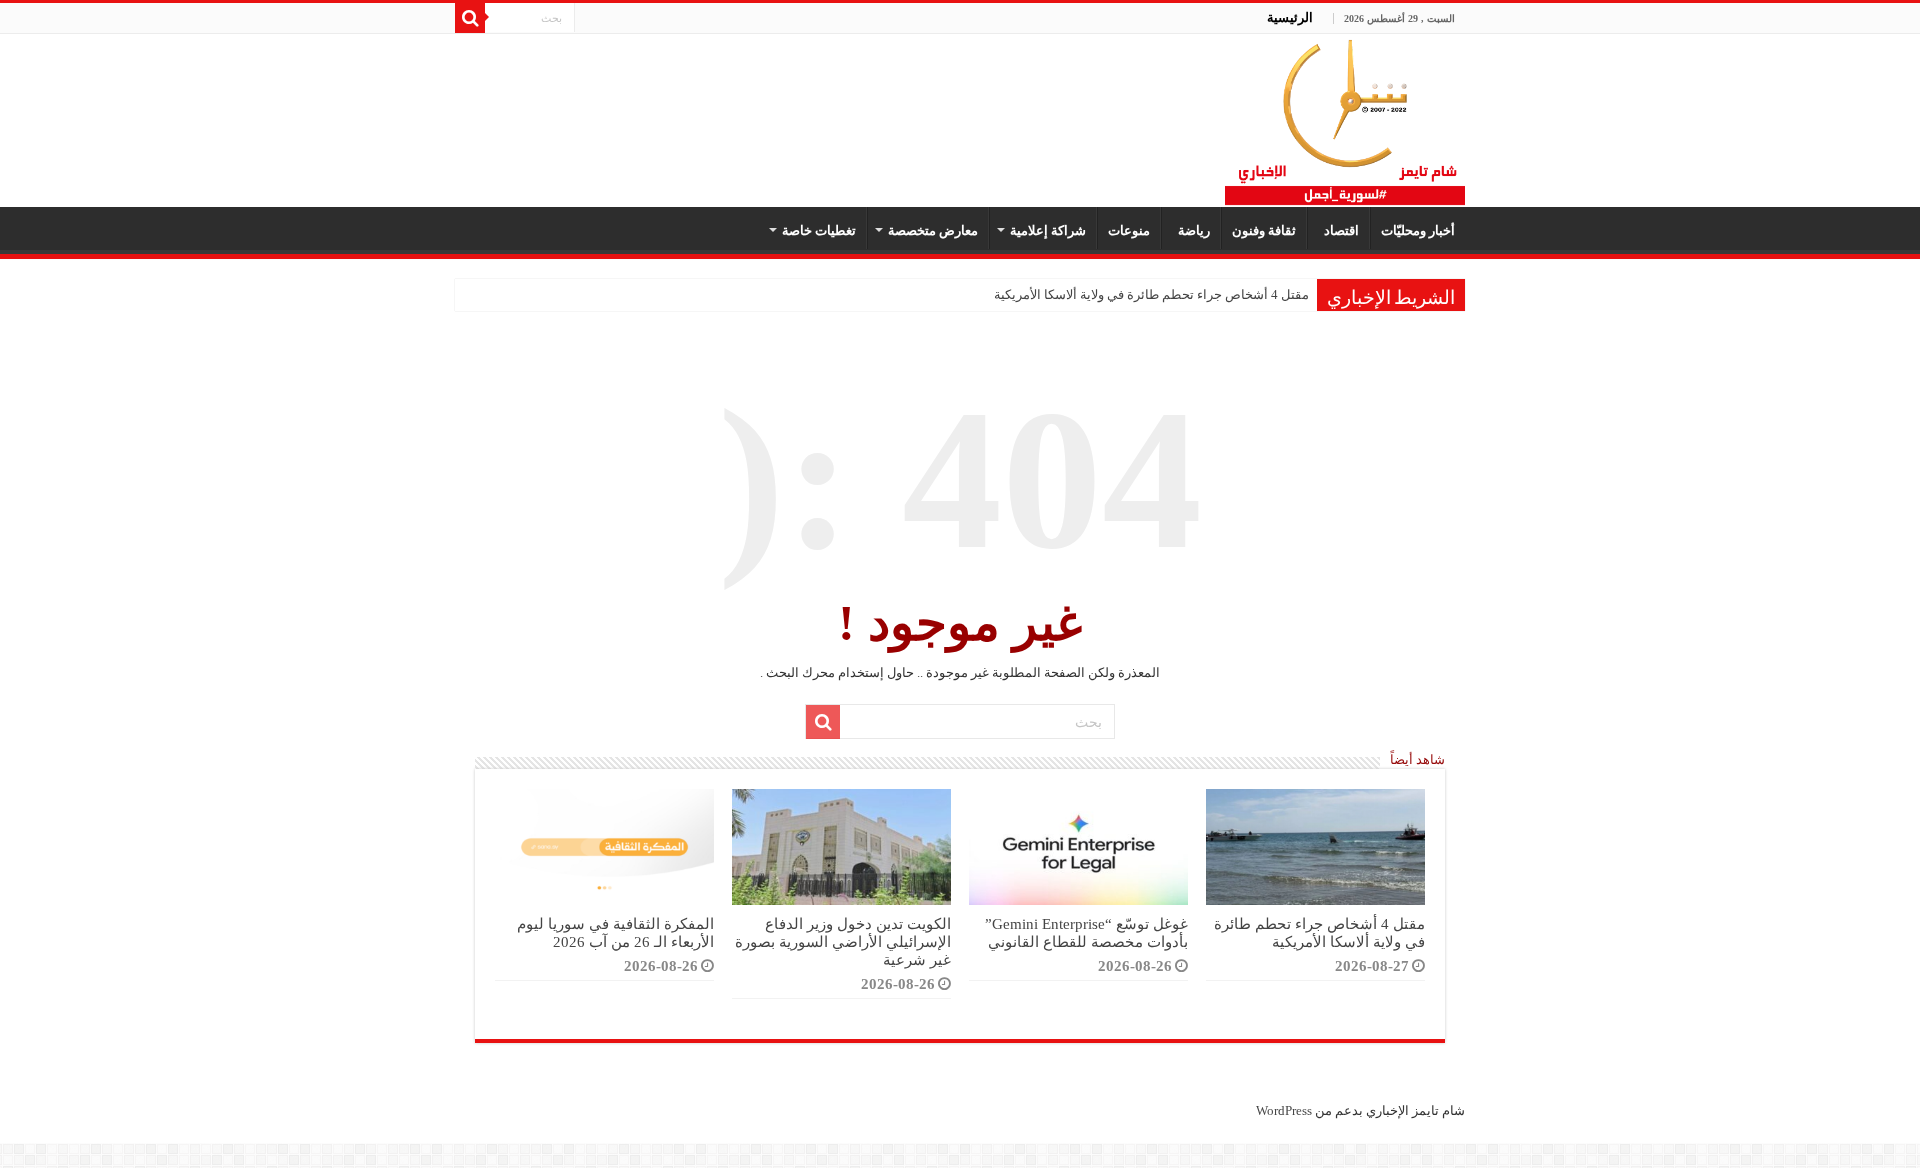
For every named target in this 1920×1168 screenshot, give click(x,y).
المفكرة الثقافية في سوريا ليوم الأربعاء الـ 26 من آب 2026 (615, 932)
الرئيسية (1290, 17)
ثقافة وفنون (1264, 230)
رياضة (1191, 230)
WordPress (1284, 1110)
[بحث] (470, 18)
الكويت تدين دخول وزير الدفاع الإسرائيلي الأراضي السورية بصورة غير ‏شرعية (843, 941)
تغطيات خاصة (819, 230)
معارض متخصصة (933, 230)
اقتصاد (1338, 230)
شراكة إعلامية (1048, 230)
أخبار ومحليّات (1418, 230)
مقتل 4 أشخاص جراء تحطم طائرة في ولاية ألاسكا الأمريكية (1151, 294)
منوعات (1129, 230)
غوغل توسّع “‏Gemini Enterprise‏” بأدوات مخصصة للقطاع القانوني (1086, 932)
